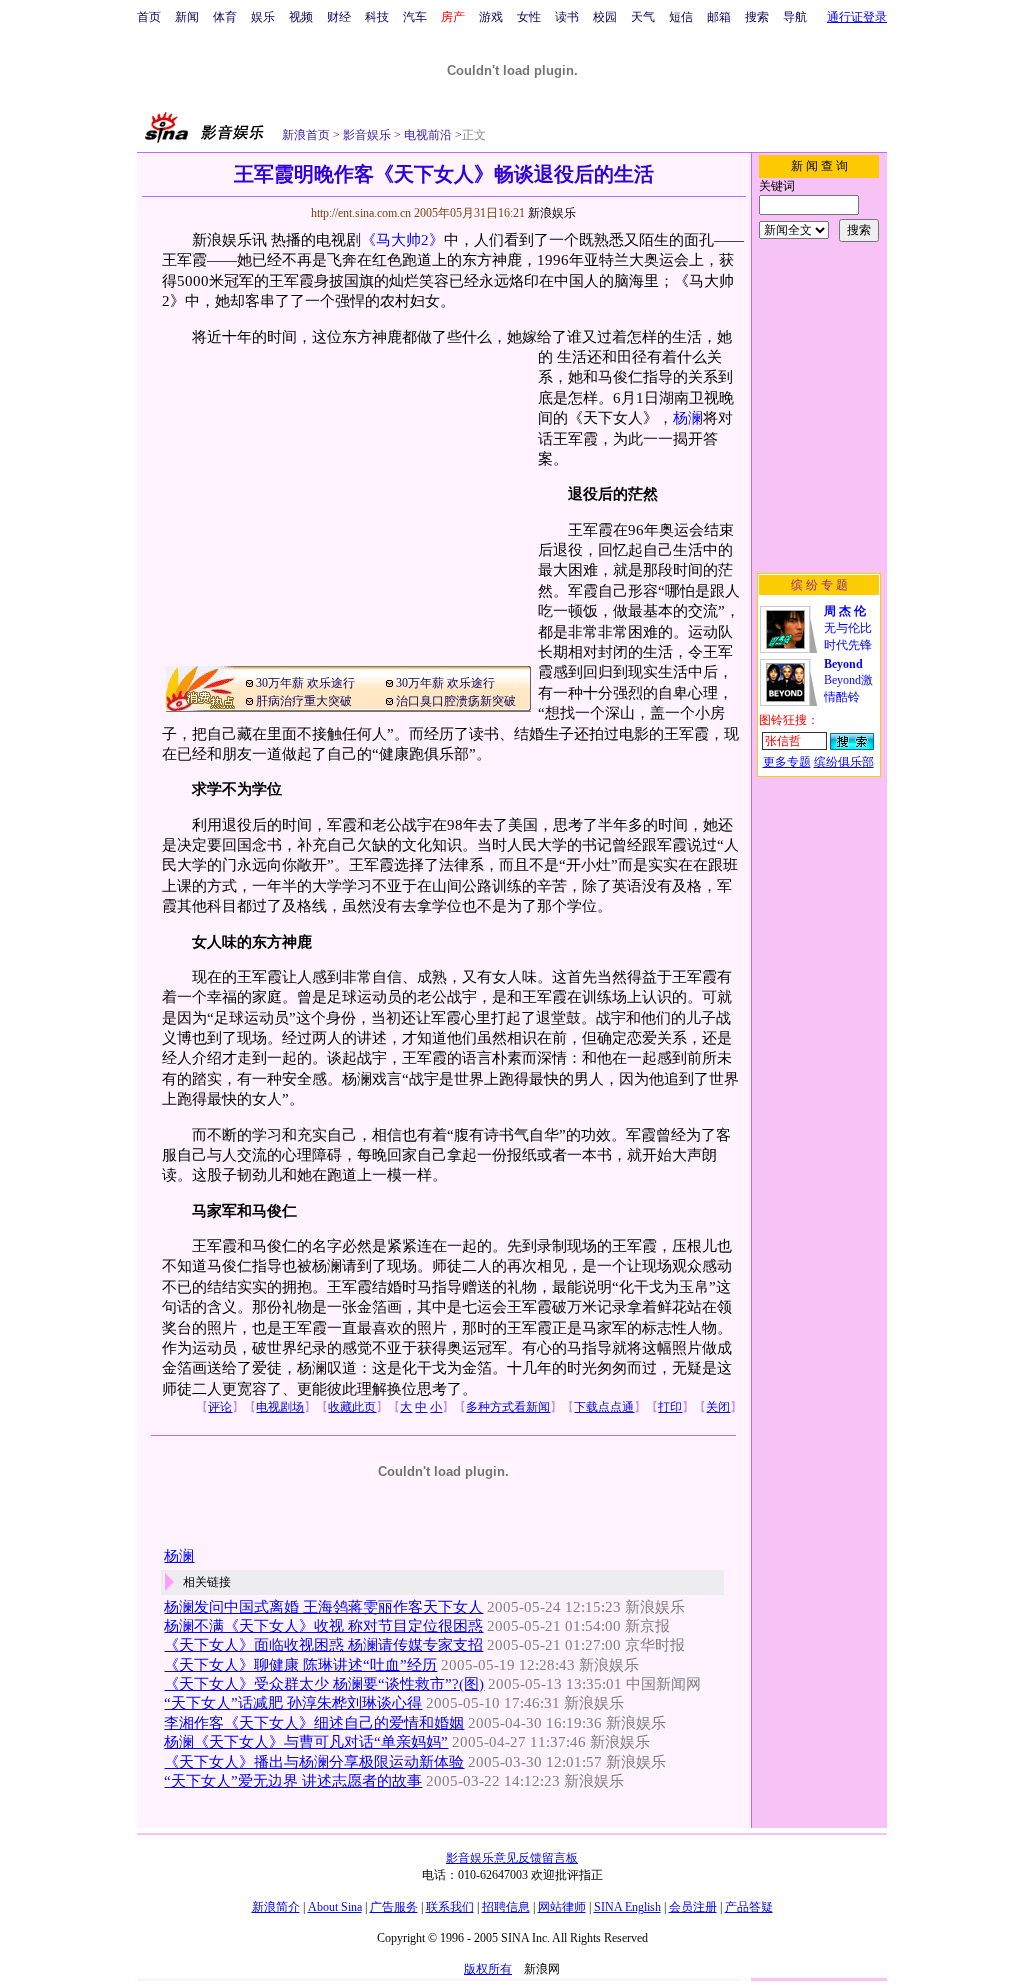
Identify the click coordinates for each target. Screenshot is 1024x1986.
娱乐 (263, 17)
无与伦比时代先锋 (848, 628)
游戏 (491, 17)
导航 (795, 17)
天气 (643, 17)
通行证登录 (857, 17)
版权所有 (488, 1969)
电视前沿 (426, 135)
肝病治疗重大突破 (304, 701)
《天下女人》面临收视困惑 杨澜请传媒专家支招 (323, 1645)
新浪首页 (306, 135)
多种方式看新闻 (508, 1407)
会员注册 (693, 1907)
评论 (220, 1407)
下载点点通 (604, 1407)
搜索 (757, 17)
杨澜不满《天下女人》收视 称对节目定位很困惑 (323, 1626)
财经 (339, 17)
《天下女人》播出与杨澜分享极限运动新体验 (314, 1762)
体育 (225, 17)
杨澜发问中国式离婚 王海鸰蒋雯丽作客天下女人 (323, 1607)
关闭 (718, 1407)
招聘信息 (506, 1907)
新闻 (187, 17)
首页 (149, 17)
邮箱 (719, 17)
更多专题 (787, 762)
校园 (605, 17)
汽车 (415, 17)
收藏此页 (352, 1407)
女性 (529, 17)
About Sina (335, 1907)
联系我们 (450, 1907)
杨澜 (688, 418)
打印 (670, 1407)
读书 (567, 17)
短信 (681, 17)
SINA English (627, 1907)
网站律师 (562, 1907)
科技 (377, 17)
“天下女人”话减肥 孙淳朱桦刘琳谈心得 (293, 1703)
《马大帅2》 (402, 240)
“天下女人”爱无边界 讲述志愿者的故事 (293, 1781)
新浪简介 (276, 1907)
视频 (301, 17)
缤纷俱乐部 (844, 762)
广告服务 (394, 1907)
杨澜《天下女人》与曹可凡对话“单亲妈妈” (306, 1742)
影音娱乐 (367, 135)
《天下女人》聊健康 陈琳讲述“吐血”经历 (300, 1665)
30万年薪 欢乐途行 (305, 683)
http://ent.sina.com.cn (362, 213)
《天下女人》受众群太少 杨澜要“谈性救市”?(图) (324, 1684)
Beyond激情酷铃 (848, 680)
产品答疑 (749, 1907)
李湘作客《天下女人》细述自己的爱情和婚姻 (314, 1723)
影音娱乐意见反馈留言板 (512, 1858)
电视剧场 (280, 1407)
